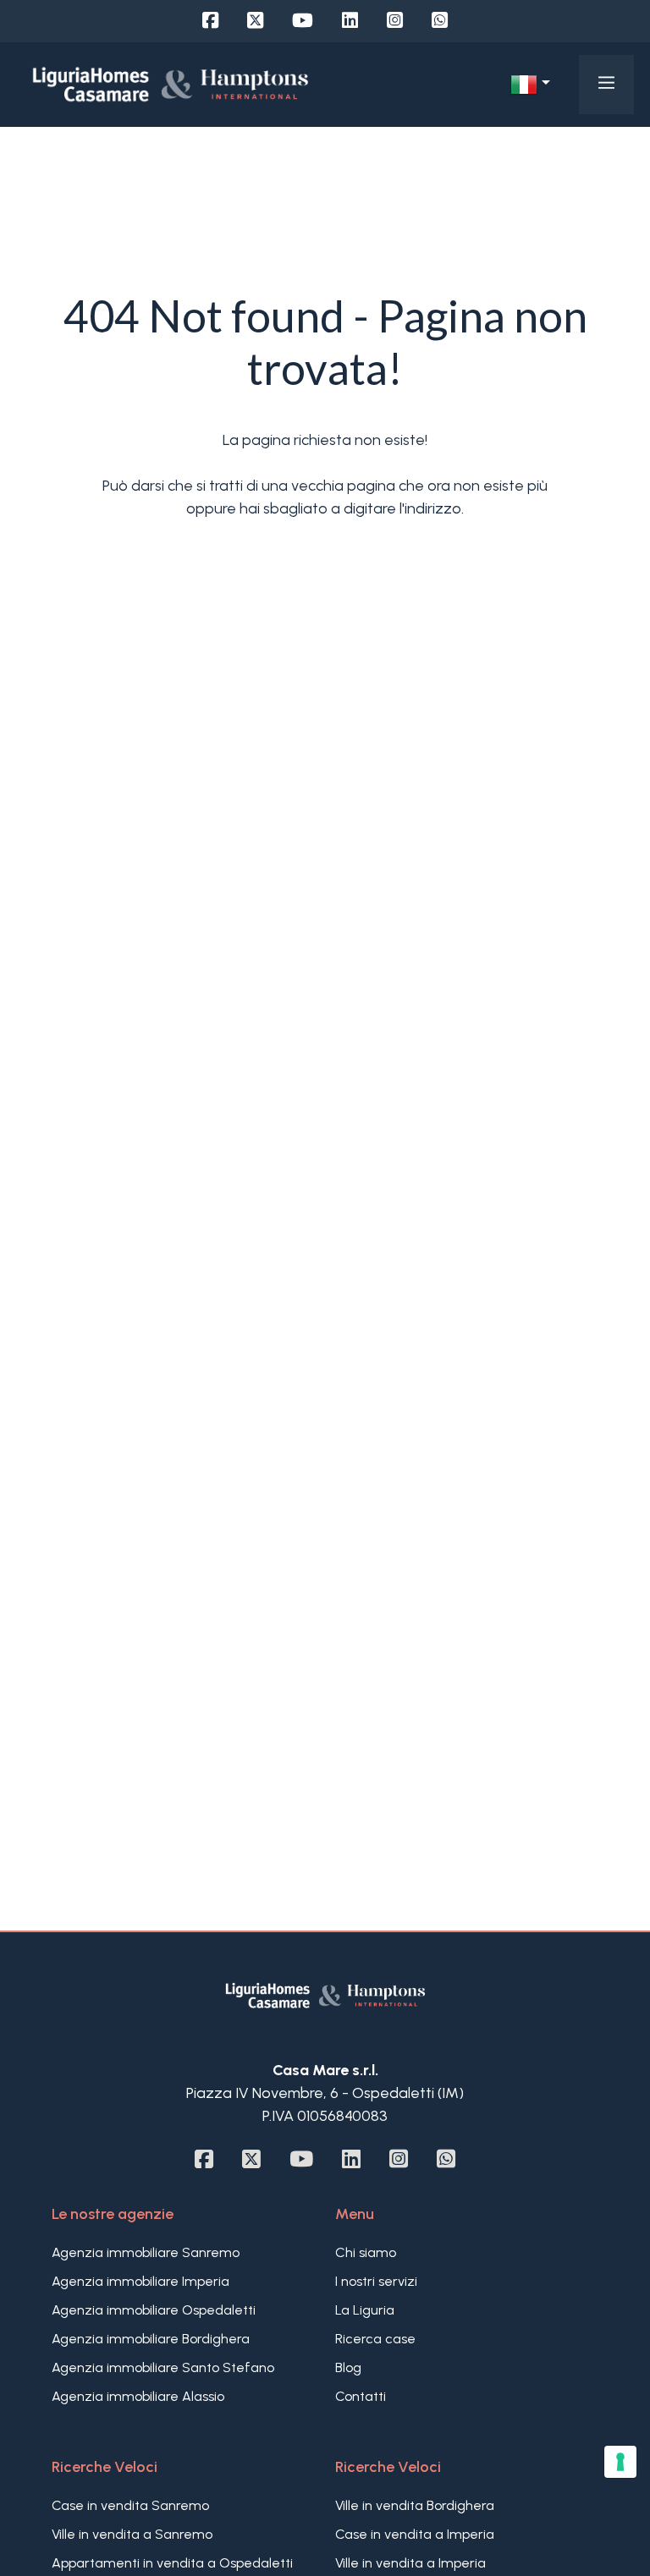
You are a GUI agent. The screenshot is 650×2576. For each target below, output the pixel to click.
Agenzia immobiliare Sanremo (146, 2252)
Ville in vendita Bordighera (415, 2505)
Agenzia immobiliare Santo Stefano (163, 2367)
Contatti (361, 2396)
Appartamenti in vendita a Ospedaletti (172, 2563)
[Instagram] (395, 21)
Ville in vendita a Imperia (410, 2563)
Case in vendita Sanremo (130, 2505)
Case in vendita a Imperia (415, 2534)
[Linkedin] (350, 21)
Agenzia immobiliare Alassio (138, 2396)
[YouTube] (303, 21)
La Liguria (365, 2310)
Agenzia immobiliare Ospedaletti (154, 2310)
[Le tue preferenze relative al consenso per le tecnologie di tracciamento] (620, 2462)
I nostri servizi (376, 2281)
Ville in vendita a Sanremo (132, 2534)
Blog (348, 2367)
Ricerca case (375, 2339)
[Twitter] (255, 21)
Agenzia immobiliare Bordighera (151, 2339)
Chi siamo (366, 2252)
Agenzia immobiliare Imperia (140, 2281)
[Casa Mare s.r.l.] (171, 84)
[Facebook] (210, 21)
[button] (530, 85)
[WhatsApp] (440, 21)
